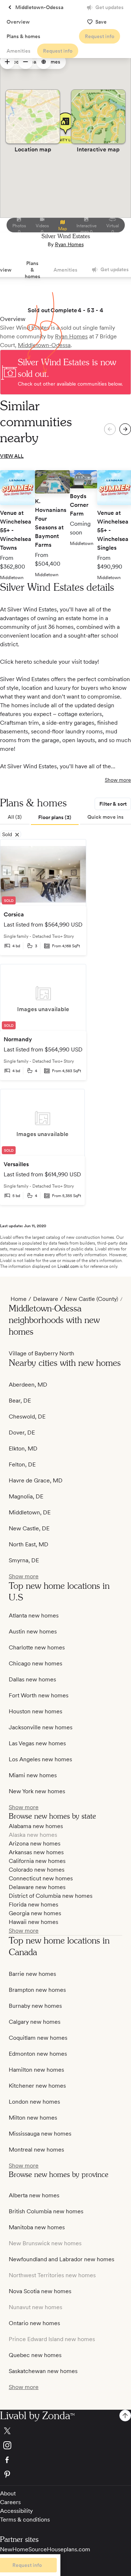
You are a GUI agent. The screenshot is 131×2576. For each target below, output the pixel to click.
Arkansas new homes (36, 1852)
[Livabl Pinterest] (65, 2474)
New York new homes (37, 1791)
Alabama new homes (36, 1826)
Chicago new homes (35, 1663)
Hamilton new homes (36, 2070)
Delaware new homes (37, 1887)
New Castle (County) (92, 1299)
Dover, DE (22, 1433)
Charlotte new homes (37, 1647)
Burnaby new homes (35, 2006)
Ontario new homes (34, 2323)
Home (19, 1299)
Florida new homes (33, 1904)
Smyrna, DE (24, 1560)
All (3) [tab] (15, 817)
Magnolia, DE (26, 1496)
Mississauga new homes (40, 2134)
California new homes (37, 1861)
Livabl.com (68, 1266)
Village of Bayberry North (41, 1353)
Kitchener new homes (37, 2086)
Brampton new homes (37, 1990)
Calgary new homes (35, 2022)
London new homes (34, 2102)
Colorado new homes (37, 1870)
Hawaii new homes (33, 1922)
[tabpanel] (65, 1022)
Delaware (46, 1299)
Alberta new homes (34, 2195)
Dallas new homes (32, 1679)
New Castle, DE (29, 1528)
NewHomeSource (23, 2549)
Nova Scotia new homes (40, 2291)
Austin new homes (33, 1631)
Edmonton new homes (38, 2054)
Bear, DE (20, 1401)
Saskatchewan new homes (43, 2371)
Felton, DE (22, 1464)
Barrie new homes (32, 1974)
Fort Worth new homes (39, 1695)
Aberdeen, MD (28, 1385)
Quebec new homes (35, 2355)
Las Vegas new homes (37, 1743)
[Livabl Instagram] (65, 2445)
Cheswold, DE (27, 1417)
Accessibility (16, 2511)
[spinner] (7, 62)
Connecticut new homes (41, 1878)
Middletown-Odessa (44, 345)
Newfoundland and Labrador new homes (61, 2259)
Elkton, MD (23, 1448)
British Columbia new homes (46, 2211)
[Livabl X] (65, 2431)
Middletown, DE (30, 1512)
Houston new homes (35, 1711)
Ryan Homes (69, 244)
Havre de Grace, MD (36, 1480)
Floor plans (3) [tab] (55, 817)
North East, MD (29, 1544)
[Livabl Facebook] (65, 2460)
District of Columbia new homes (51, 1896)
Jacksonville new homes (41, 1727)
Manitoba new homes (37, 2227)
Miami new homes (33, 1775)
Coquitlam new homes (38, 2038)
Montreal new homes (36, 2150)
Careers (10, 2502)
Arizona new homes (35, 1844)
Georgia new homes (35, 1913)
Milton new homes (33, 2118)
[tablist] (65, 818)
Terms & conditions (25, 2520)
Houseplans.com (69, 2549)
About (8, 2493)
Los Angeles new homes (40, 1759)
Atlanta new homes (34, 1615)
